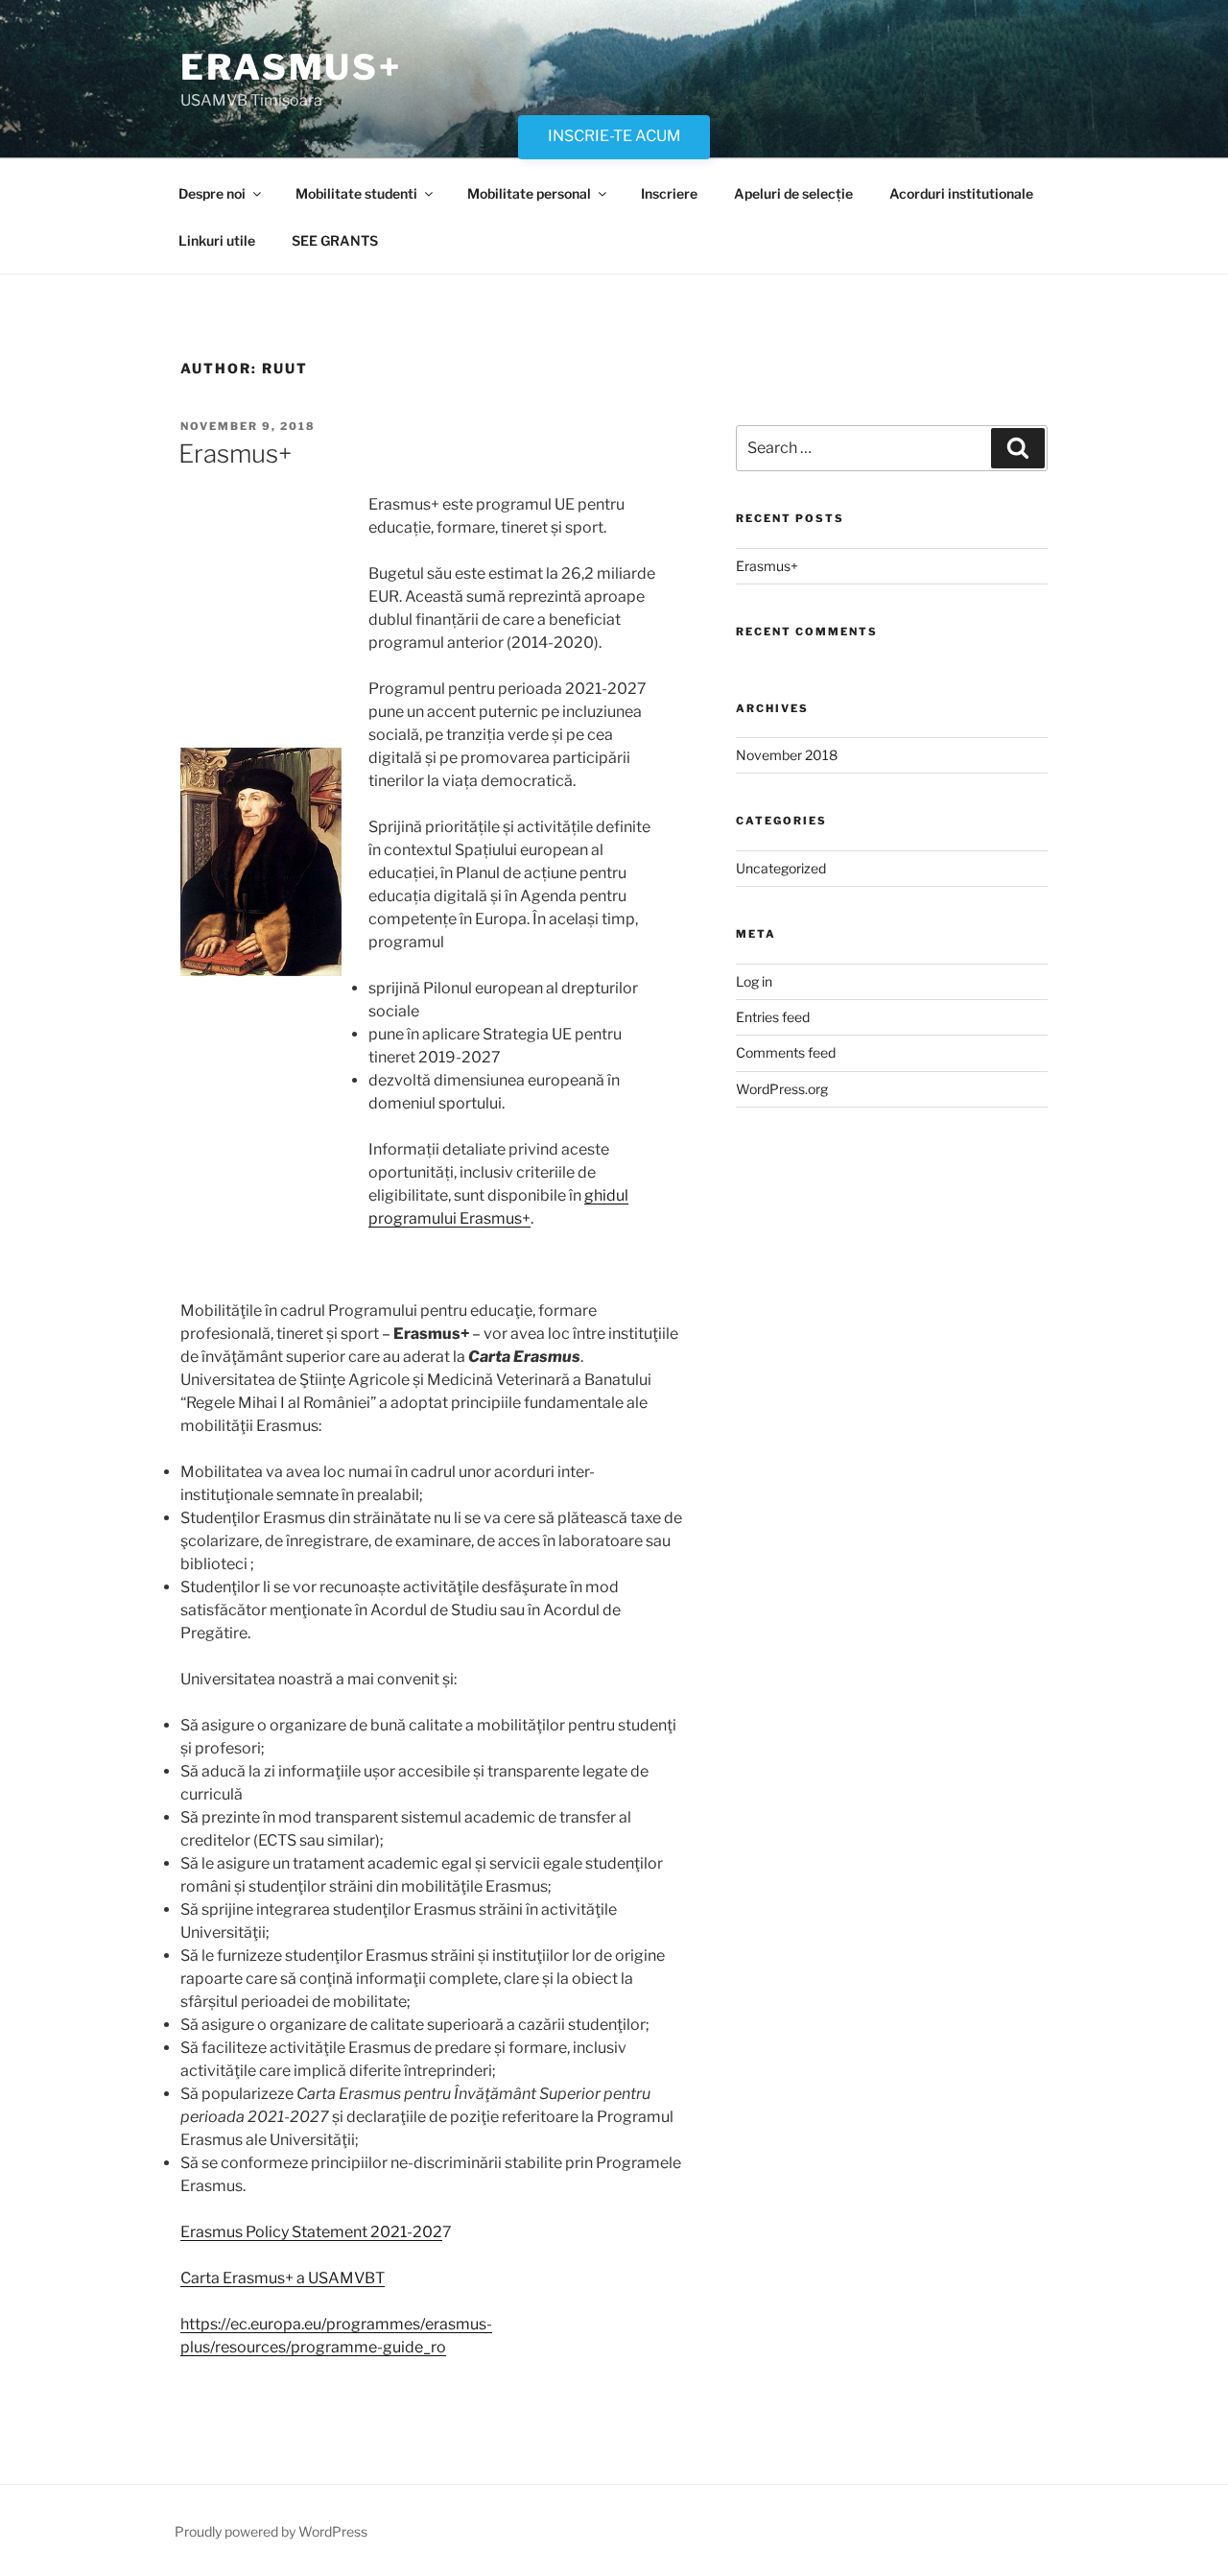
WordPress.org (782, 1089)
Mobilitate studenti (356, 193)
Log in (754, 981)
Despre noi (212, 193)
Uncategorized (781, 868)
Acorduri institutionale (961, 193)
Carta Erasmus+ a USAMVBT (283, 2278)
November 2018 (787, 755)
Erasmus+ (291, 67)
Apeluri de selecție (793, 193)
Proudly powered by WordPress (271, 2531)
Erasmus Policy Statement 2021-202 (311, 2232)
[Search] (1018, 448)
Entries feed (773, 1017)
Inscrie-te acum (614, 136)
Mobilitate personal (529, 193)
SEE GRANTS (335, 240)
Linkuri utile (217, 240)
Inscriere (669, 193)
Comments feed (786, 1052)
